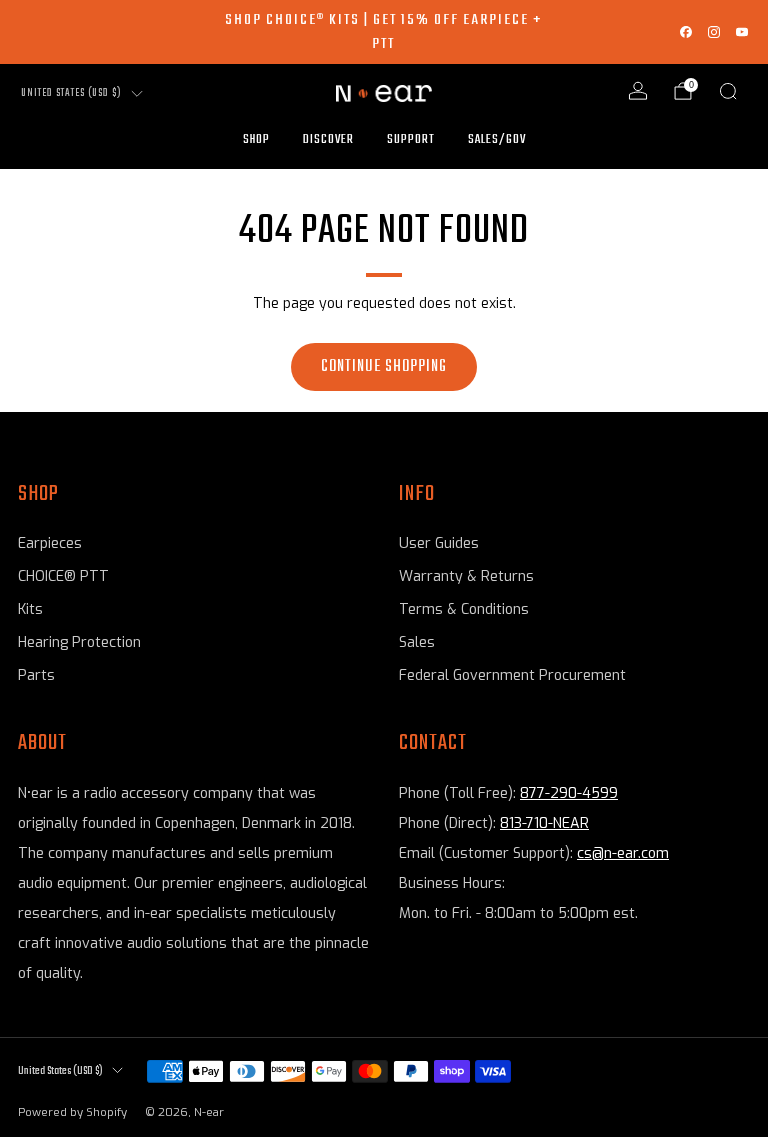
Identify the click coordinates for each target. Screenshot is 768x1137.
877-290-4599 (569, 793)
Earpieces (50, 543)
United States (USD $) (71, 93)
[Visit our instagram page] (714, 32)
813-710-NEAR (544, 823)
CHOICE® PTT (63, 576)
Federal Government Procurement (512, 675)
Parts (36, 675)
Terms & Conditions (464, 609)
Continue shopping (384, 367)
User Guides (439, 543)
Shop (256, 139)
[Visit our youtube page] (742, 32)
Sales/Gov (497, 139)
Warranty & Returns (466, 576)
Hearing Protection (79, 642)
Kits (30, 609)
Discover (328, 139)
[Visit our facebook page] (686, 32)
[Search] (728, 91)
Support (411, 139)
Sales (417, 642)
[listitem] (384, 32)
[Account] (638, 91)
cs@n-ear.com (623, 853)
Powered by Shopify (72, 1112)
